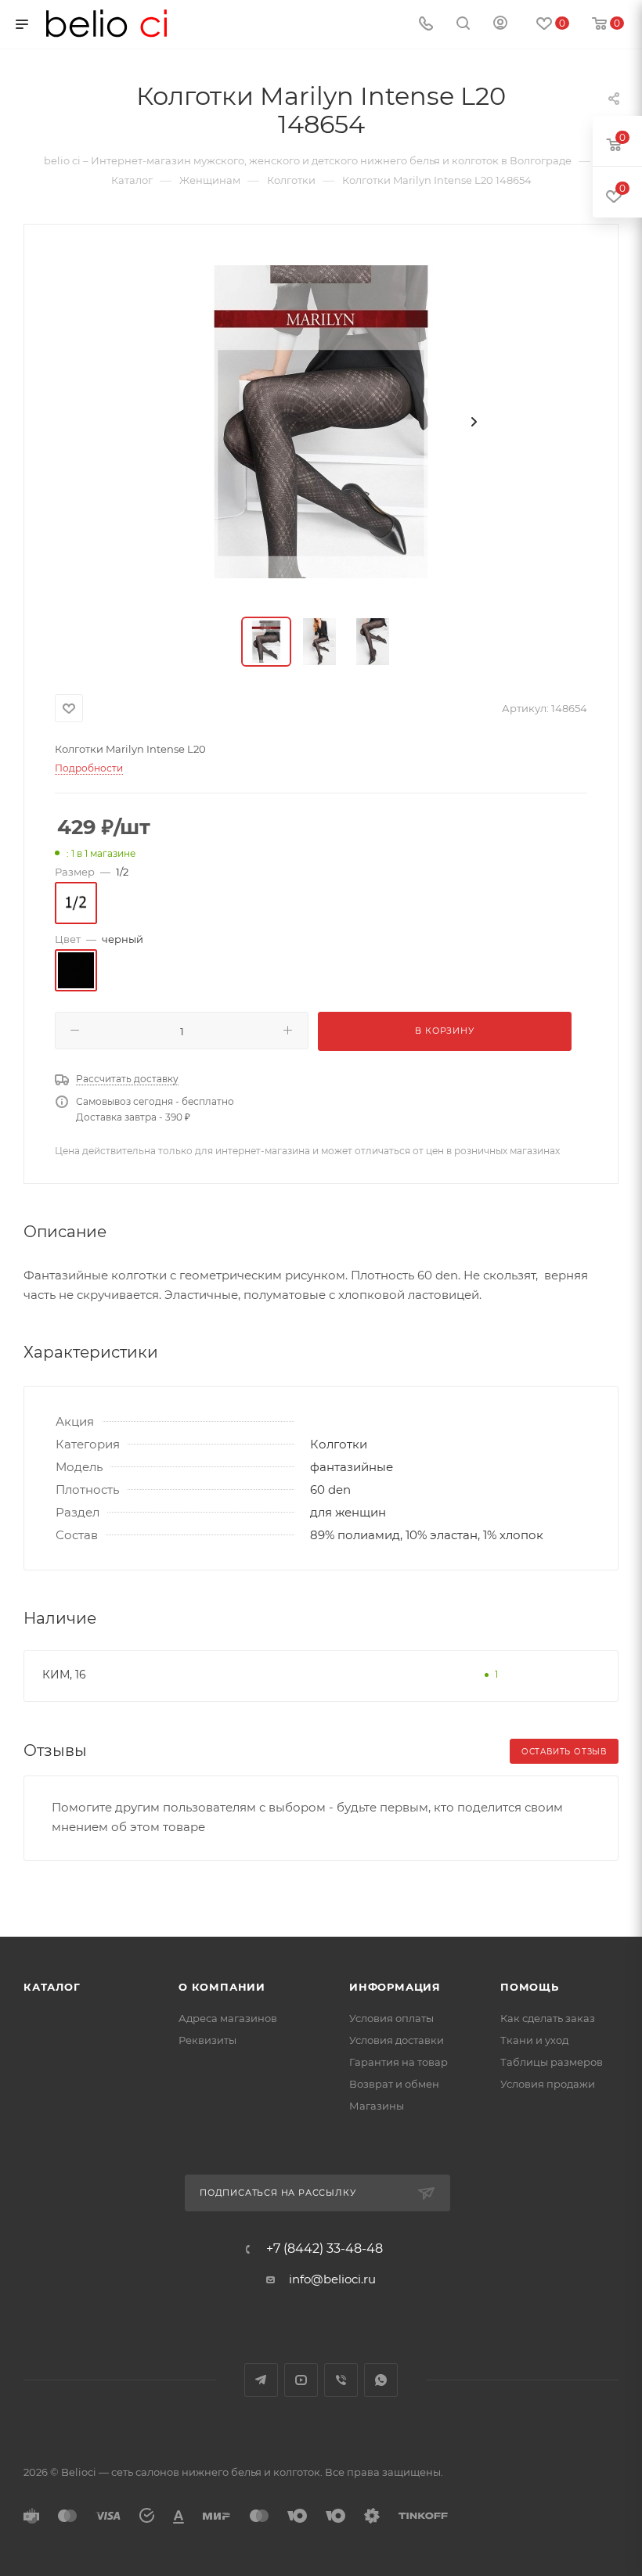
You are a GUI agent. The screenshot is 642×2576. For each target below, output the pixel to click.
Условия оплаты (391, 2018)
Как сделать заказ (548, 2018)
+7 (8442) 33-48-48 (325, 2249)
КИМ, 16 (64, 1675)
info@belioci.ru (332, 2279)
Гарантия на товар (399, 2062)
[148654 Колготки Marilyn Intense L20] (321, 422)
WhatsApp (381, 2380)
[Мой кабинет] (500, 25)
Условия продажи (548, 2084)
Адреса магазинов (228, 2018)
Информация (395, 1987)
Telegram (261, 2380)
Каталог (52, 1987)
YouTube (301, 2380)
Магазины (377, 2106)
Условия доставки (397, 2040)
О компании (222, 1987)
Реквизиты (207, 2040)
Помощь (530, 1987)
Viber (341, 2380)
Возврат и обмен (394, 2084)
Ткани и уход (534, 2040)
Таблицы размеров (552, 2062)
